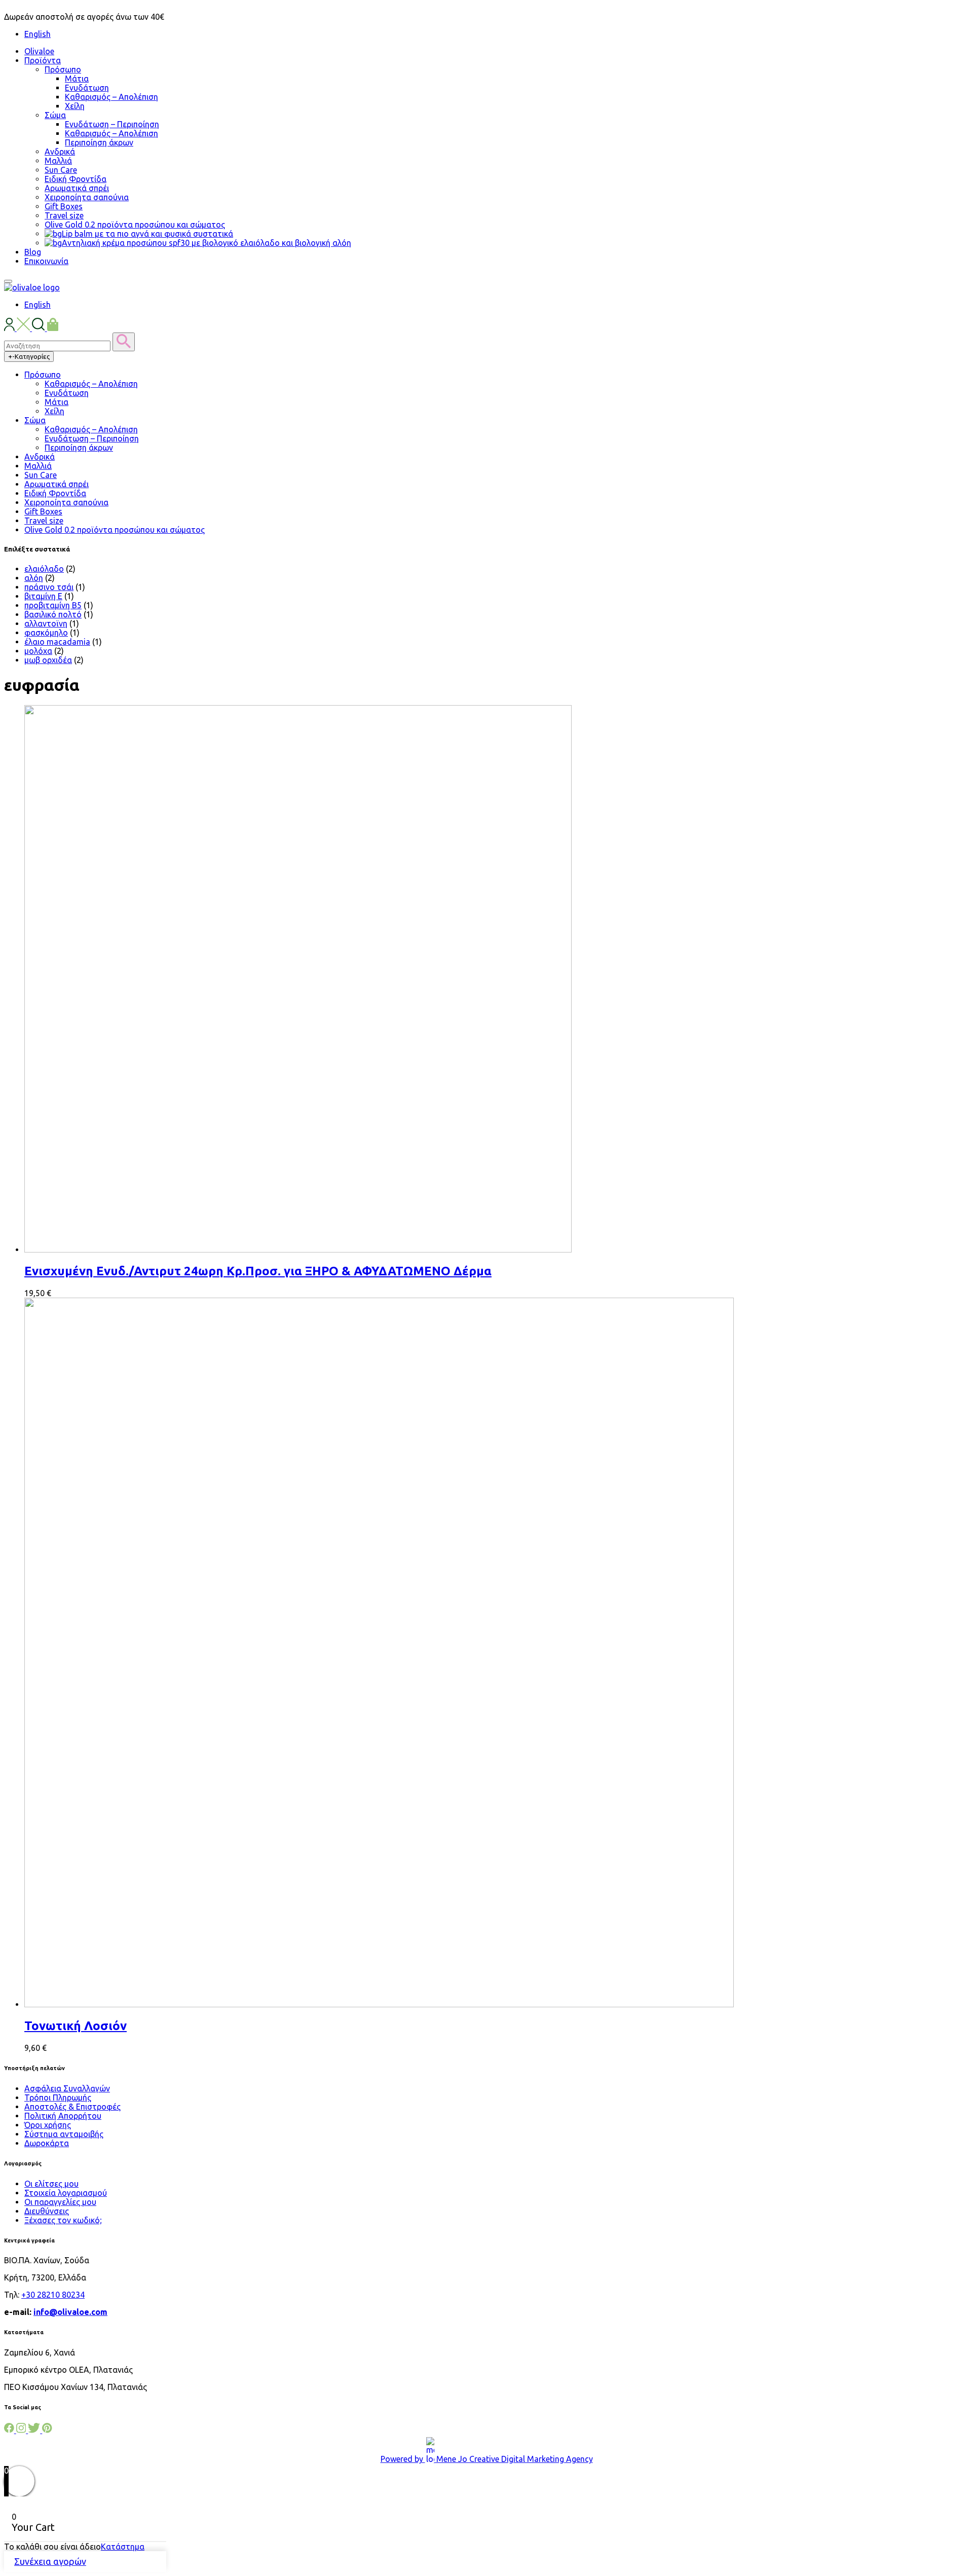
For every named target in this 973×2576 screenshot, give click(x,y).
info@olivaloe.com (70, 2312)
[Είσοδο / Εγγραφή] (10, 328)
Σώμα (55, 115)
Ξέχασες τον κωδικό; (63, 2220)
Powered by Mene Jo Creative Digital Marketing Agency (487, 2459)
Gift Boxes (64, 206)
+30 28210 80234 (53, 2295)
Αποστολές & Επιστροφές (72, 2107)
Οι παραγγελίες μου (60, 2202)
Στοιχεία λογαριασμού (66, 2193)
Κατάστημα (123, 2547)
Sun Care (61, 170)
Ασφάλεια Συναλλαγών (67, 2088)
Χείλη (75, 106)
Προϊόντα (43, 60)
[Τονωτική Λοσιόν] (379, 2004)
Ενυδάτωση (87, 88)
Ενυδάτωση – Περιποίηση (112, 124)
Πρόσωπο (63, 69)
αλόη (34, 578)
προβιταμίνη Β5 (53, 605)
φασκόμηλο (46, 633)
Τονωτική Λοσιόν (76, 2026)
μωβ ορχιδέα (48, 660)
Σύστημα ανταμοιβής (64, 2134)
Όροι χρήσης (48, 2125)
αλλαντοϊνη (46, 623)
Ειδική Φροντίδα (76, 179)
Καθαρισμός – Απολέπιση (111, 97)
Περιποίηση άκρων (99, 142)
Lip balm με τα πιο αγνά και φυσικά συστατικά (147, 234)
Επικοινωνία (46, 261)
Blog (33, 252)
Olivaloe (39, 51)
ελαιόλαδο (44, 569)
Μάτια (77, 79)
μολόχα (38, 651)
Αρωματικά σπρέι (77, 188)
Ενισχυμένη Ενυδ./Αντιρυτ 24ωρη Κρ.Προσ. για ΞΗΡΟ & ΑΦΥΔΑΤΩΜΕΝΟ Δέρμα (258, 1271)
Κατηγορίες (29, 357)
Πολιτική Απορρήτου (63, 2116)
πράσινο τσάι (49, 587)
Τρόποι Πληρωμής (58, 2097)
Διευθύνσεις (47, 2211)
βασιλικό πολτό (53, 614)
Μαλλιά (58, 161)
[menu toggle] (8, 281)
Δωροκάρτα (47, 2143)
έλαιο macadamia (57, 642)
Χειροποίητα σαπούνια (87, 197)
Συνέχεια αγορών (50, 2561)
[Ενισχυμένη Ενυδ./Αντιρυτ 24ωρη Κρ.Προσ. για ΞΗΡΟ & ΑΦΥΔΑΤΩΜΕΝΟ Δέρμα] (298, 1249)
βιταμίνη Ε (43, 596)
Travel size (64, 215)
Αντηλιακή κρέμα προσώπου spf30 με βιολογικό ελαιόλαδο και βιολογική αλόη (207, 243)
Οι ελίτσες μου (51, 2184)
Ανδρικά (60, 152)
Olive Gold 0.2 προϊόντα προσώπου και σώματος (135, 225)
